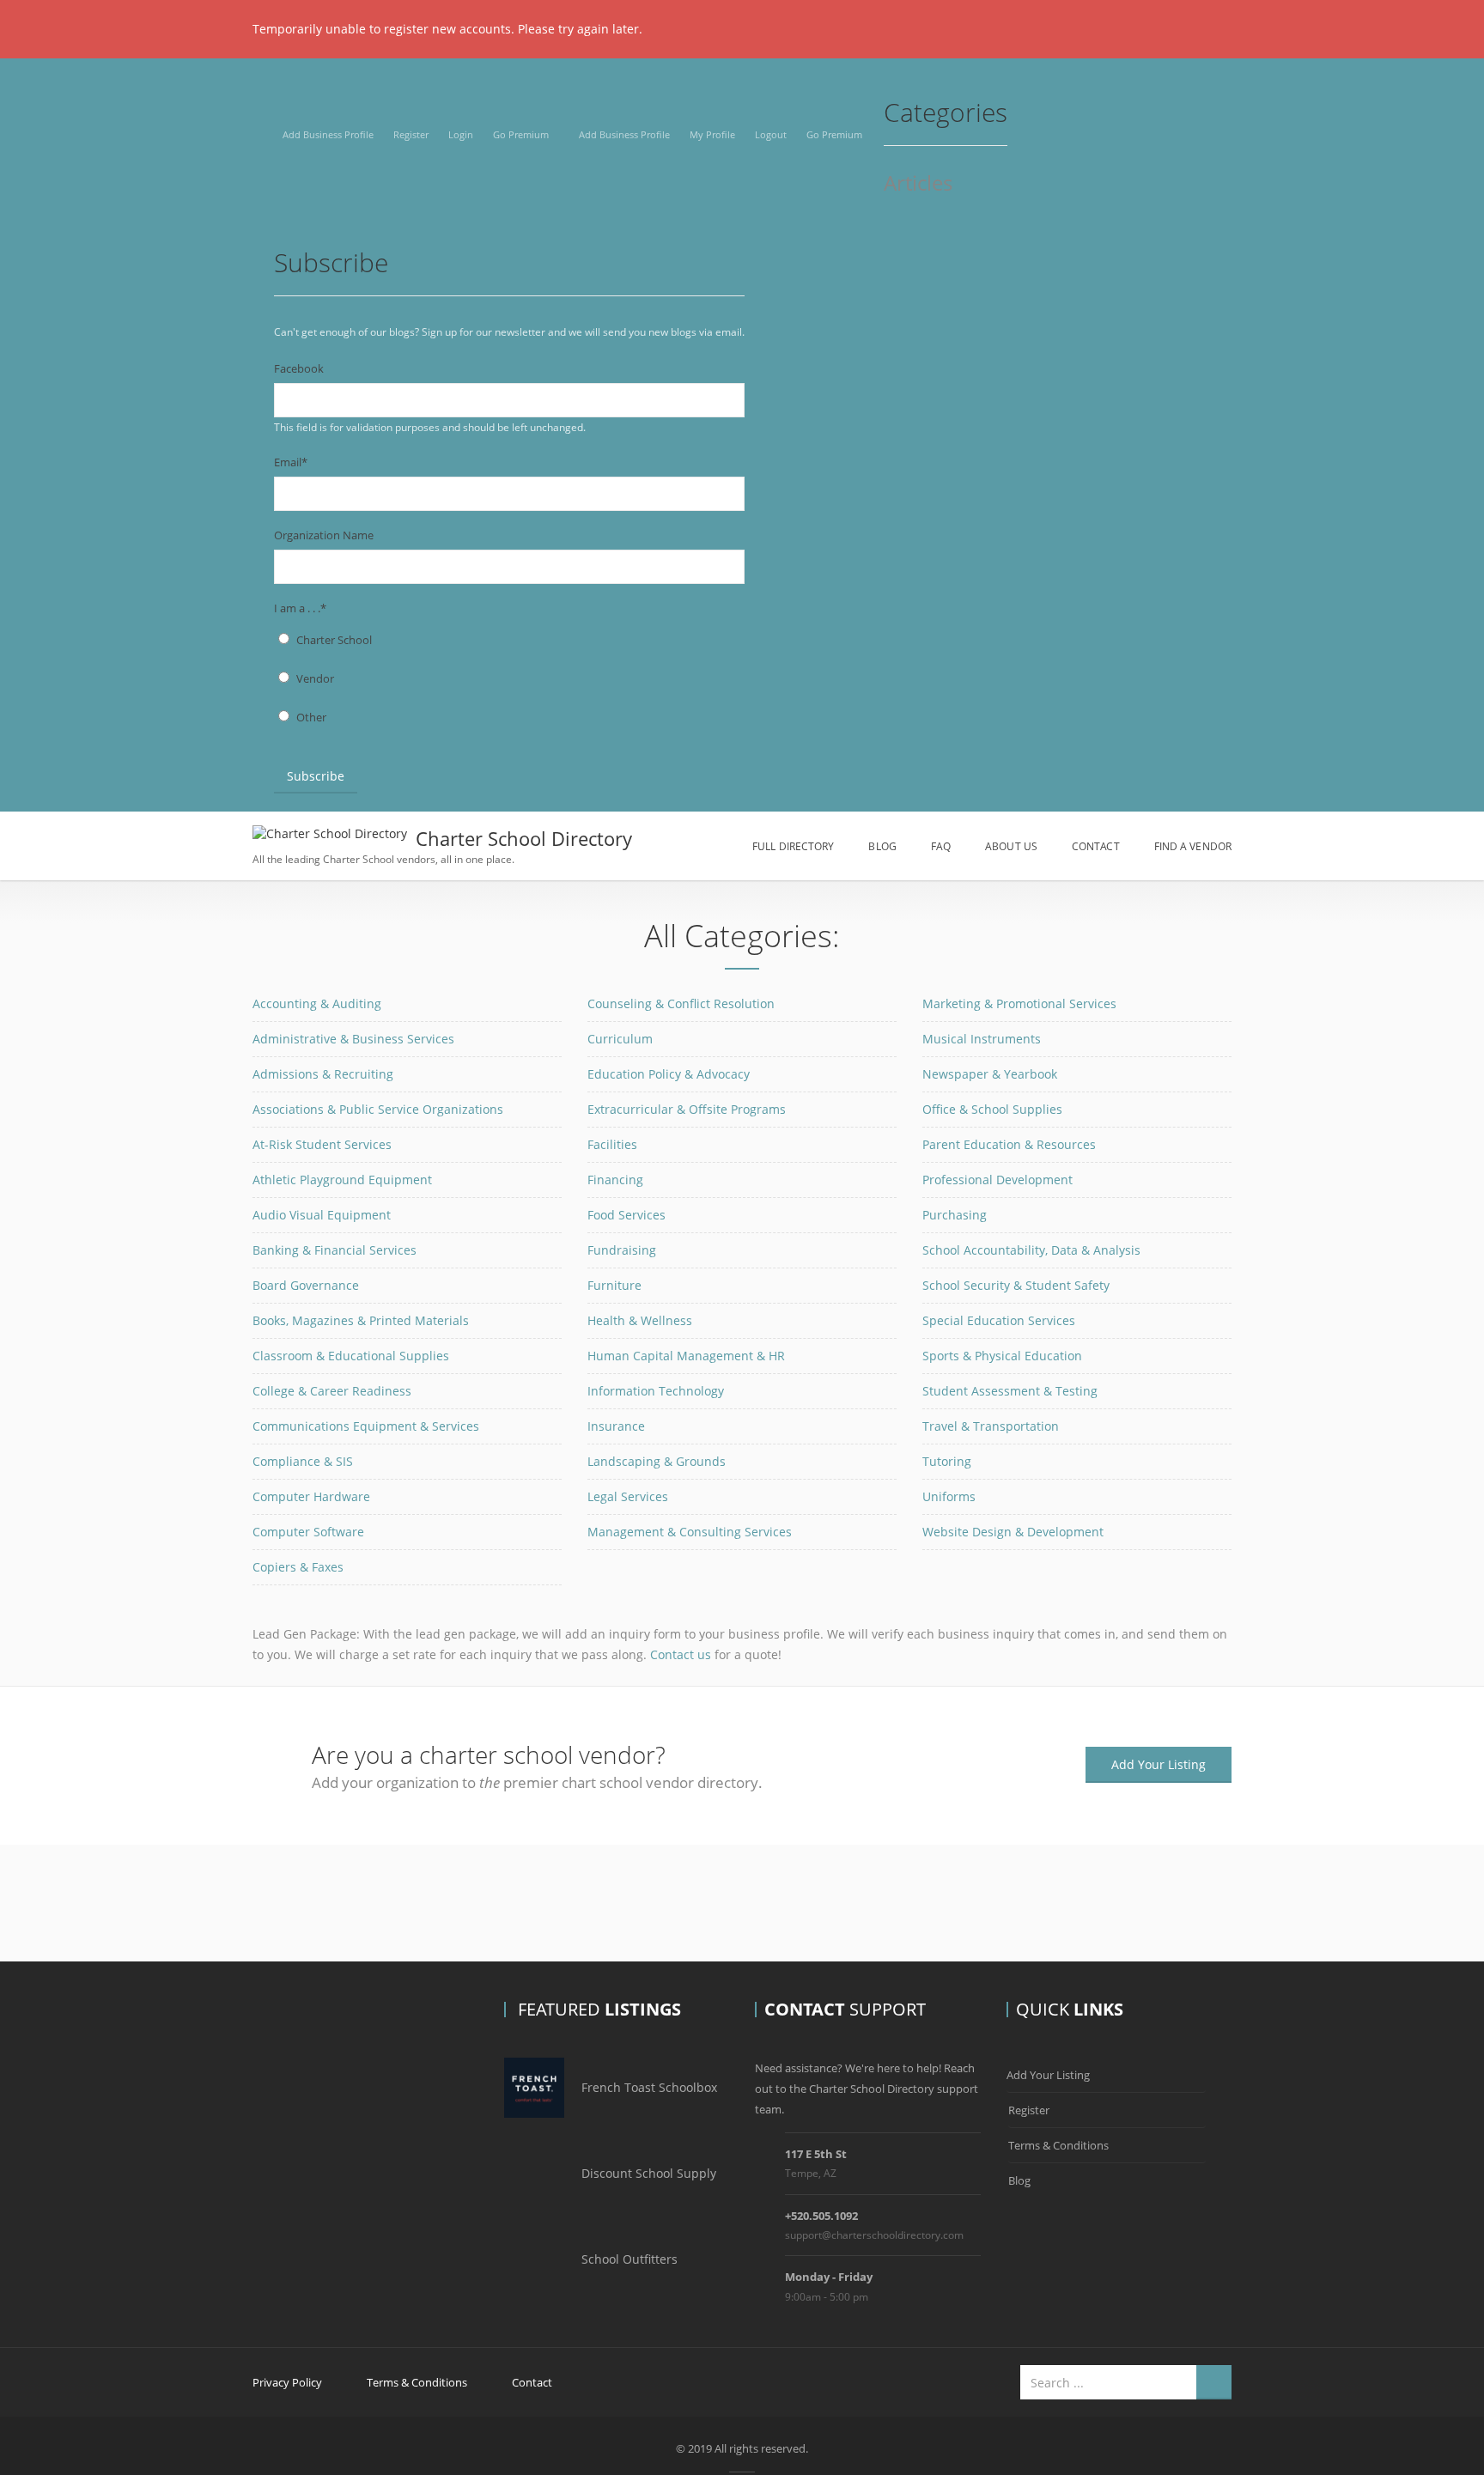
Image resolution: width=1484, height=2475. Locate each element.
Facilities (612, 1144)
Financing (615, 1180)
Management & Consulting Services (690, 1532)
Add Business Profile (328, 134)
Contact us (681, 1654)
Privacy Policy (287, 2382)
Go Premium (521, 134)
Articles (918, 184)
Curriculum (620, 1039)
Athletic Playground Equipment (342, 1180)
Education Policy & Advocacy (669, 1074)
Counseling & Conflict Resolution (681, 1003)
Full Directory (793, 846)
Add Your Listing (1159, 1764)
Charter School (334, 640)
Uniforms (949, 1496)
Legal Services (628, 1496)
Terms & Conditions (1058, 2145)
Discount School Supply (649, 2173)
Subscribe (316, 776)
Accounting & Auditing (317, 1003)
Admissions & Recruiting (323, 1074)
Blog (882, 846)
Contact (1096, 846)
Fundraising (622, 1250)
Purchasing (955, 1215)
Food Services (626, 1215)
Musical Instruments (982, 1039)
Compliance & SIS (303, 1461)
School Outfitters (629, 2259)
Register (411, 134)
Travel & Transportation (991, 1426)
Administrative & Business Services (353, 1039)
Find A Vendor (1193, 846)
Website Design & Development (1013, 1532)
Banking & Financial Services (335, 1250)
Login (461, 134)
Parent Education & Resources (1009, 1144)
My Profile (712, 134)
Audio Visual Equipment (322, 1215)
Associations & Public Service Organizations (378, 1109)
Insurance (616, 1426)
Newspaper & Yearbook (990, 1074)
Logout (771, 134)
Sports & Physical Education (1002, 1356)
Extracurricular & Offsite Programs (687, 1109)
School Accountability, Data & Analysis (1031, 1250)
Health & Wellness (640, 1320)
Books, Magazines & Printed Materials (361, 1320)
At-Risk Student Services (322, 1144)
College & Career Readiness (332, 1391)
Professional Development (997, 1180)
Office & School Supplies (992, 1109)
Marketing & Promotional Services (1019, 1003)
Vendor (315, 678)
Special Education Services (999, 1320)
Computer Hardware (311, 1496)
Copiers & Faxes (298, 1567)
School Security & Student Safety (1016, 1285)
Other (311, 717)
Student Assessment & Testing (1010, 1391)
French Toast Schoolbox (649, 2087)
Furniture (614, 1285)
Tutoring (947, 1461)
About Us (1011, 846)
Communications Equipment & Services (366, 1426)
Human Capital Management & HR (686, 1356)
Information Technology (656, 1391)
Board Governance (306, 1285)
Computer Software (308, 1532)
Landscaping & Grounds (657, 1461)
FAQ (941, 846)
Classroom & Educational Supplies (351, 1356)
